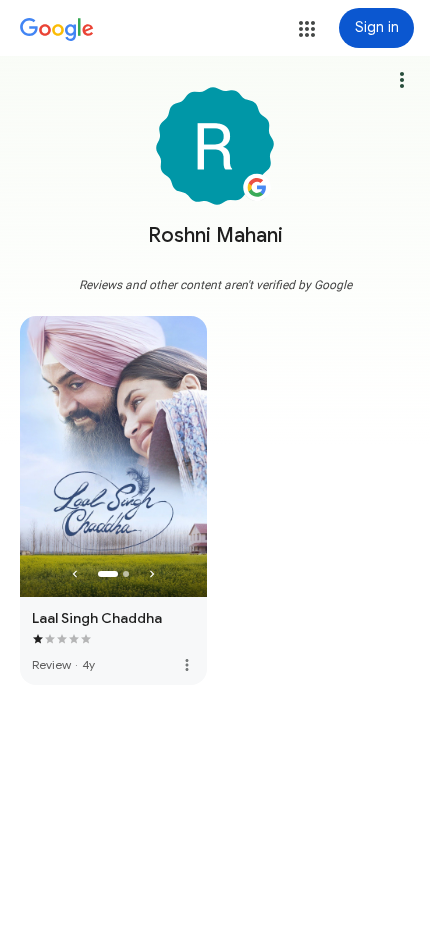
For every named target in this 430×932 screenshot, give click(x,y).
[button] (307, 29)
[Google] (57, 30)
